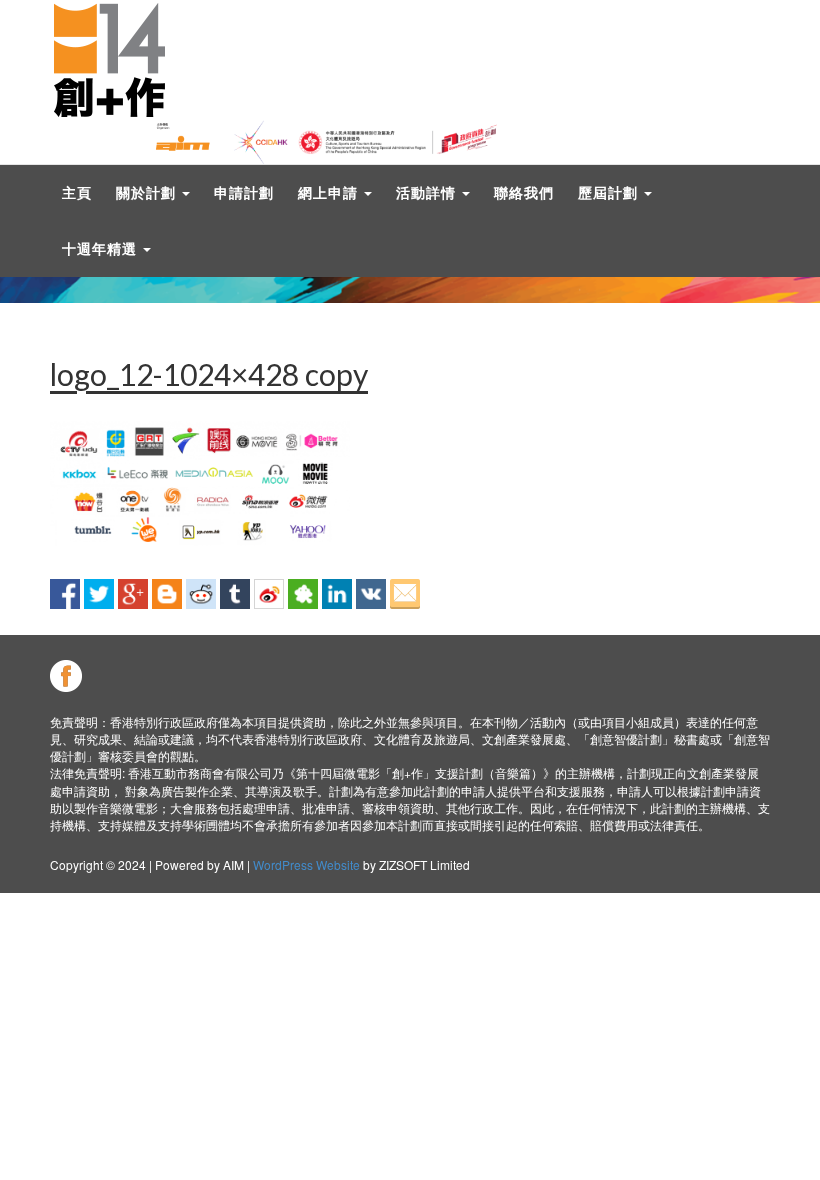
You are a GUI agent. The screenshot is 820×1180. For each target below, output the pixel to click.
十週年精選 (101, 248)
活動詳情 (428, 192)
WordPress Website (306, 864)
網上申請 (330, 192)
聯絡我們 (524, 192)
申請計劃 (244, 192)
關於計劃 (148, 192)
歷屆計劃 (610, 192)
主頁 (77, 192)
